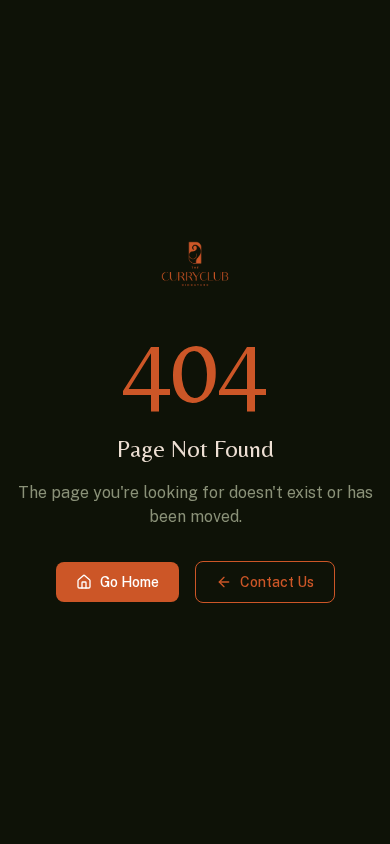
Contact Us (277, 582)
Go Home (129, 582)
